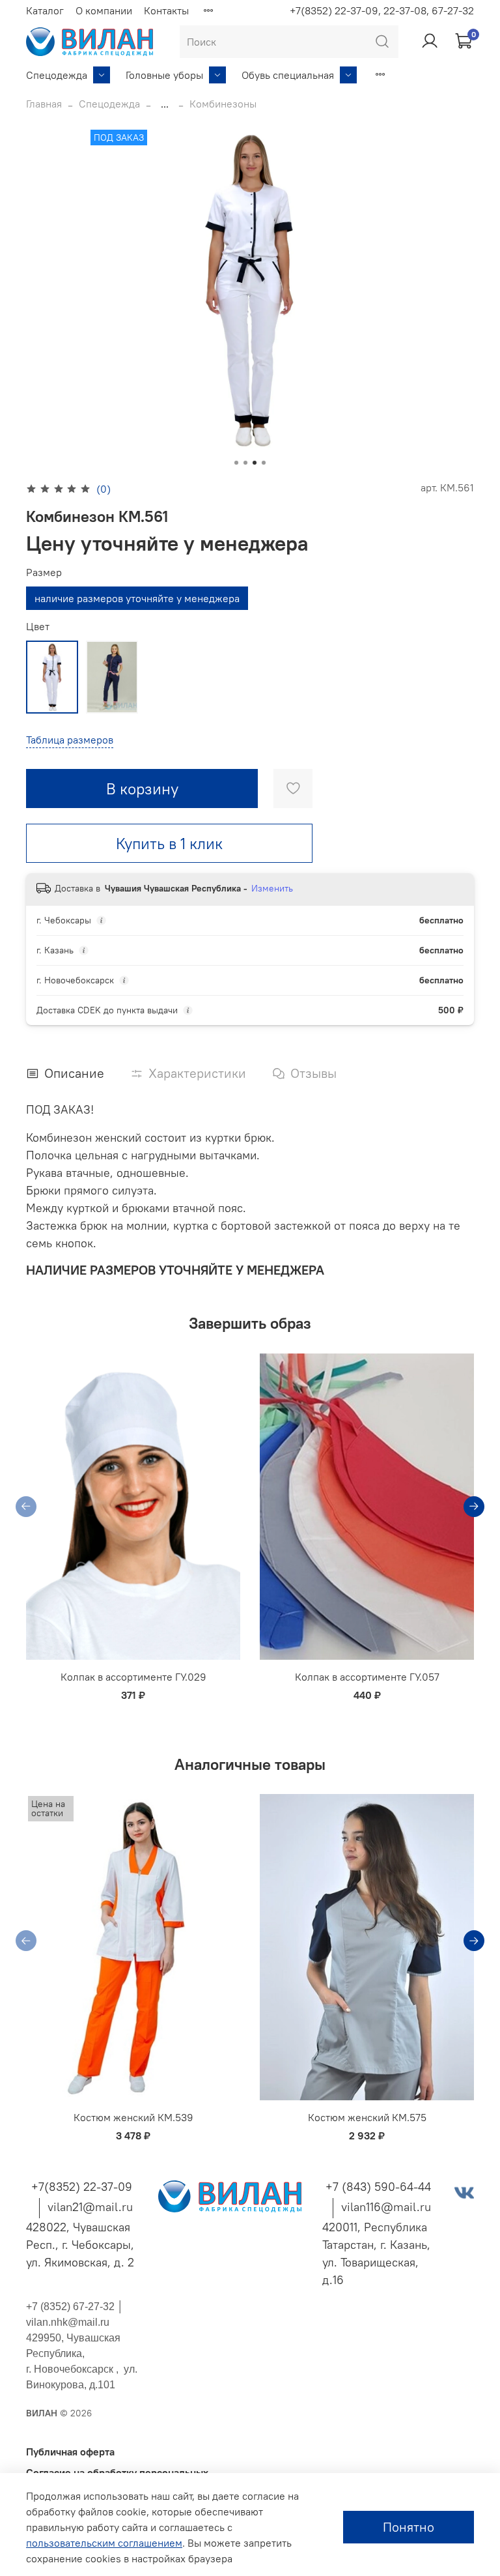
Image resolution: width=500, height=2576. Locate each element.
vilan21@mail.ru (90, 2207)
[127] (112, 677)
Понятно (409, 2527)
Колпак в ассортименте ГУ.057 (367, 1677)
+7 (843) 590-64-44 (378, 2187)
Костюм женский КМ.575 (367, 2117)
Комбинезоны (223, 104)
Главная (44, 104)
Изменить (272, 888)
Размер (44, 572)
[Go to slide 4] (264, 463)
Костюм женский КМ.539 (133, 2117)
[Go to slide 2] (245, 463)
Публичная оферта (70, 2452)
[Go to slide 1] (236, 463)
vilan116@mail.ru (386, 2207)
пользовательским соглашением (104, 2543)
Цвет (38, 627)
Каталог (45, 10)
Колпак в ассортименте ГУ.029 (133, 1677)
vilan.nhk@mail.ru (68, 2322)
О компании (104, 10)
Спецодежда (57, 75)
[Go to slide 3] (255, 463)
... (165, 104)
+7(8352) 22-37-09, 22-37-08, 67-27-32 (382, 10)
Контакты (166, 10)
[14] (52, 677)
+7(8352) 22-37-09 (82, 2187)
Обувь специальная (288, 75)
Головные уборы (164, 75)
